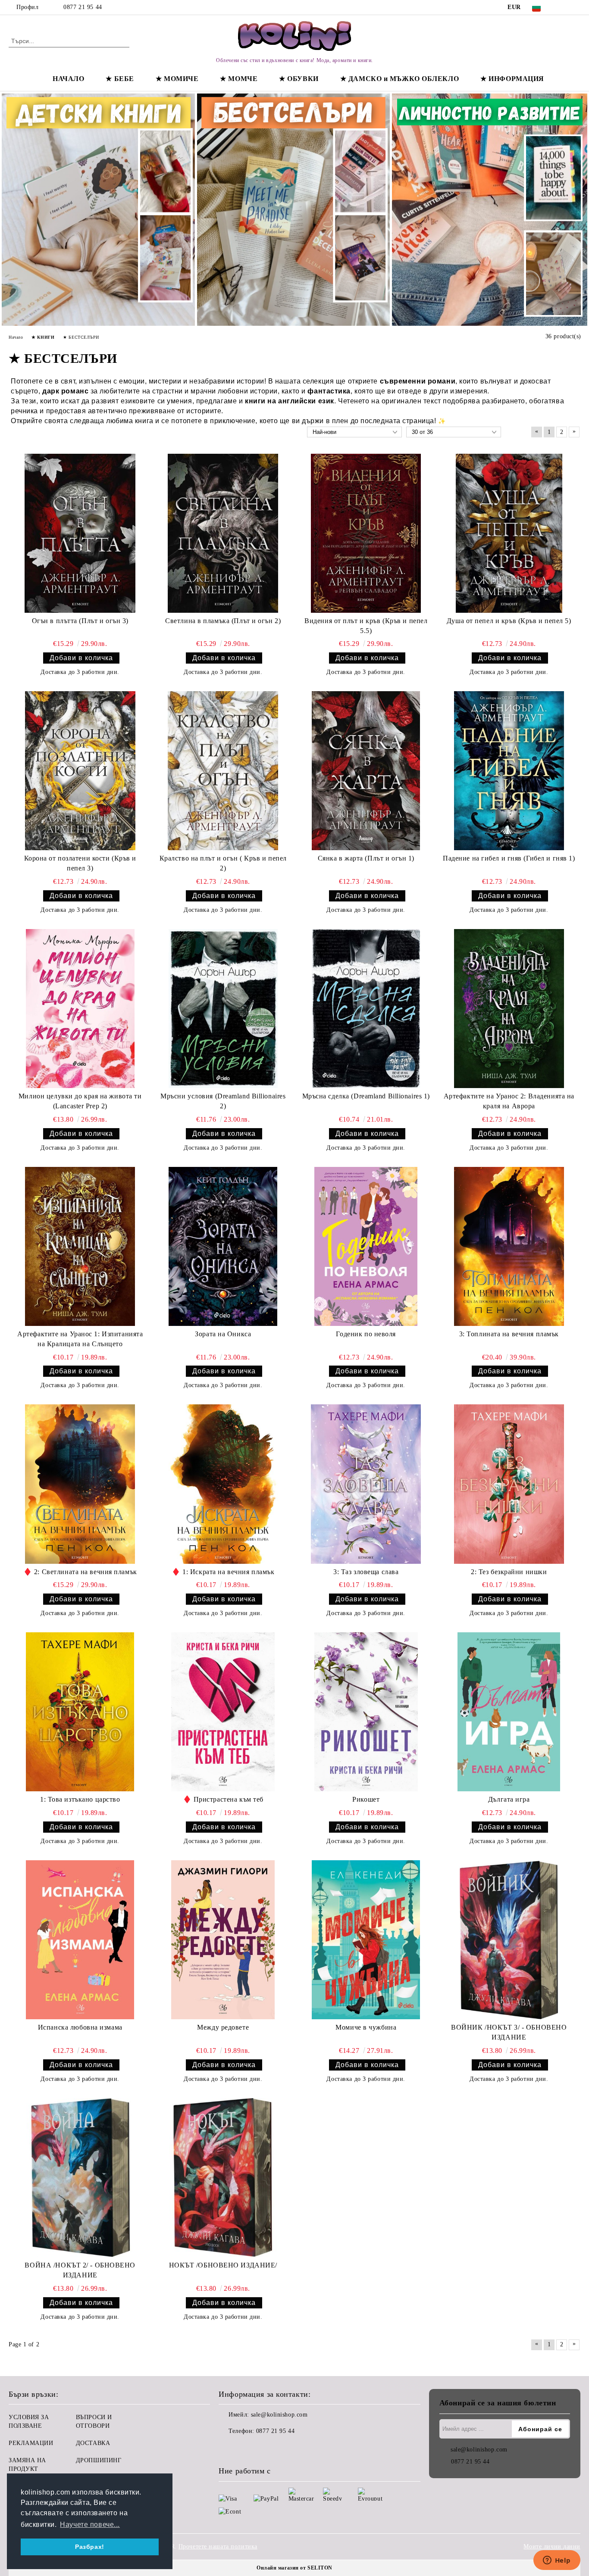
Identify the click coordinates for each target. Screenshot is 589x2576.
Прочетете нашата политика (218, 2546)
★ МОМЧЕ (239, 79)
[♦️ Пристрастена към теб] (223, 1712)
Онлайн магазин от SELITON (294, 2568)
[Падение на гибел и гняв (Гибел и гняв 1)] (509, 771)
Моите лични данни (552, 2546)
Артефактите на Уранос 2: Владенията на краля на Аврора (509, 1101)
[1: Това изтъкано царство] (80, 1712)
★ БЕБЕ (120, 79)
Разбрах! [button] (89, 2547)
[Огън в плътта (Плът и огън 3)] (80, 533)
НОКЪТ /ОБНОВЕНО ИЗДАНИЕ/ (223, 2265)
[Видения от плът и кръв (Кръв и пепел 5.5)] (366, 533)
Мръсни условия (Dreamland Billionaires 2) (223, 1101)
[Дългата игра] (509, 1712)
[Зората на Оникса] (223, 1246)
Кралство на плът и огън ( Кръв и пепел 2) (223, 863)
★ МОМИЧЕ (177, 79)
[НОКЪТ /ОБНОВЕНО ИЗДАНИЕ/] (223, 2178)
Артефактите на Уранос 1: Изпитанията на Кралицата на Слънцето (80, 1339)
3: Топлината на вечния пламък (509, 1334)
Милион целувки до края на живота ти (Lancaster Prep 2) (80, 1101)
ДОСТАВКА (93, 2443)
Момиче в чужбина (366, 2027)
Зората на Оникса (223, 1334)
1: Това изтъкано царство (80, 1799)
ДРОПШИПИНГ (99, 2460)
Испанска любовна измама (80, 2027)
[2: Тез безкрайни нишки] (509, 1484)
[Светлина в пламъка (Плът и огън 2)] (223, 533)
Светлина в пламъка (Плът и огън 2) (223, 621)
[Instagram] (576, 7)
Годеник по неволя (366, 1334)
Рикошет (366, 1799)
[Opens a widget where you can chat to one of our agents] (557, 2561)
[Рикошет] (366, 1712)
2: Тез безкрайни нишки (509, 1572)
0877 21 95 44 (83, 7)
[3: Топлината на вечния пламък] (509, 1246)
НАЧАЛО (68, 79)
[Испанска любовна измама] (80, 1940)
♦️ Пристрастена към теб (223, 1799)
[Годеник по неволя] (366, 1246)
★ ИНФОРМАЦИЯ (512, 79)
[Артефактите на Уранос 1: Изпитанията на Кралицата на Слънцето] (80, 1246)
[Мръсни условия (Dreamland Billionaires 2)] (223, 1009)
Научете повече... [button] (90, 2525)
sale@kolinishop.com (279, 2415)
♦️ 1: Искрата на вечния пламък (223, 1572)
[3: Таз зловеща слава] (366, 1484)
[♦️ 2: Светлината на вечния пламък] (80, 1484)
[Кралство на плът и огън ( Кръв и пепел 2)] (223, 771)
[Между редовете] (223, 1940)
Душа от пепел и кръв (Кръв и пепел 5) (509, 621)
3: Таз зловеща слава (366, 1572)
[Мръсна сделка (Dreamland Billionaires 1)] (366, 1009)
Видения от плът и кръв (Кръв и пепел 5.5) (366, 626)
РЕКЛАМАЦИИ (31, 2443)
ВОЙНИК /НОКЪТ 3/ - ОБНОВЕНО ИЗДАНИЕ (509, 2032)
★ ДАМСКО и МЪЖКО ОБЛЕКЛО (399, 79)
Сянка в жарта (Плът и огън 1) (366, 858)
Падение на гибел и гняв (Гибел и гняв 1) (509, 858)
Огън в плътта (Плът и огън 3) (80, 621)
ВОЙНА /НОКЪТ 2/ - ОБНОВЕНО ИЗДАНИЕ (80, 2270)
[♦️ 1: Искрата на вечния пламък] (223, 1484)
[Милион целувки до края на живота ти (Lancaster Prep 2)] (80, 1009)
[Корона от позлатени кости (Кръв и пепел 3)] (80, 771)
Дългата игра (509, 1799)
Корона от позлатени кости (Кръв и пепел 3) (80, 863)
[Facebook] (563, 7)
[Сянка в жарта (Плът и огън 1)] (366, 771)
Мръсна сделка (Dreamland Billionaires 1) (366, 1096)
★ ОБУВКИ (299, 79)
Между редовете (223, 2027)
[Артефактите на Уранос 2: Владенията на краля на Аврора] (509, 1009)
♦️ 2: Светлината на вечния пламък (80, 1572)
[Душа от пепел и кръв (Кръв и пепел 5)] (509, 533)
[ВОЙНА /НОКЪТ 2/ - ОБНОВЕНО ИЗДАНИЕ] (80, 2178)
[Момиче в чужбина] (366, 1940)
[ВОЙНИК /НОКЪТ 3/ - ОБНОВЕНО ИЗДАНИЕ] (509, 1940)
